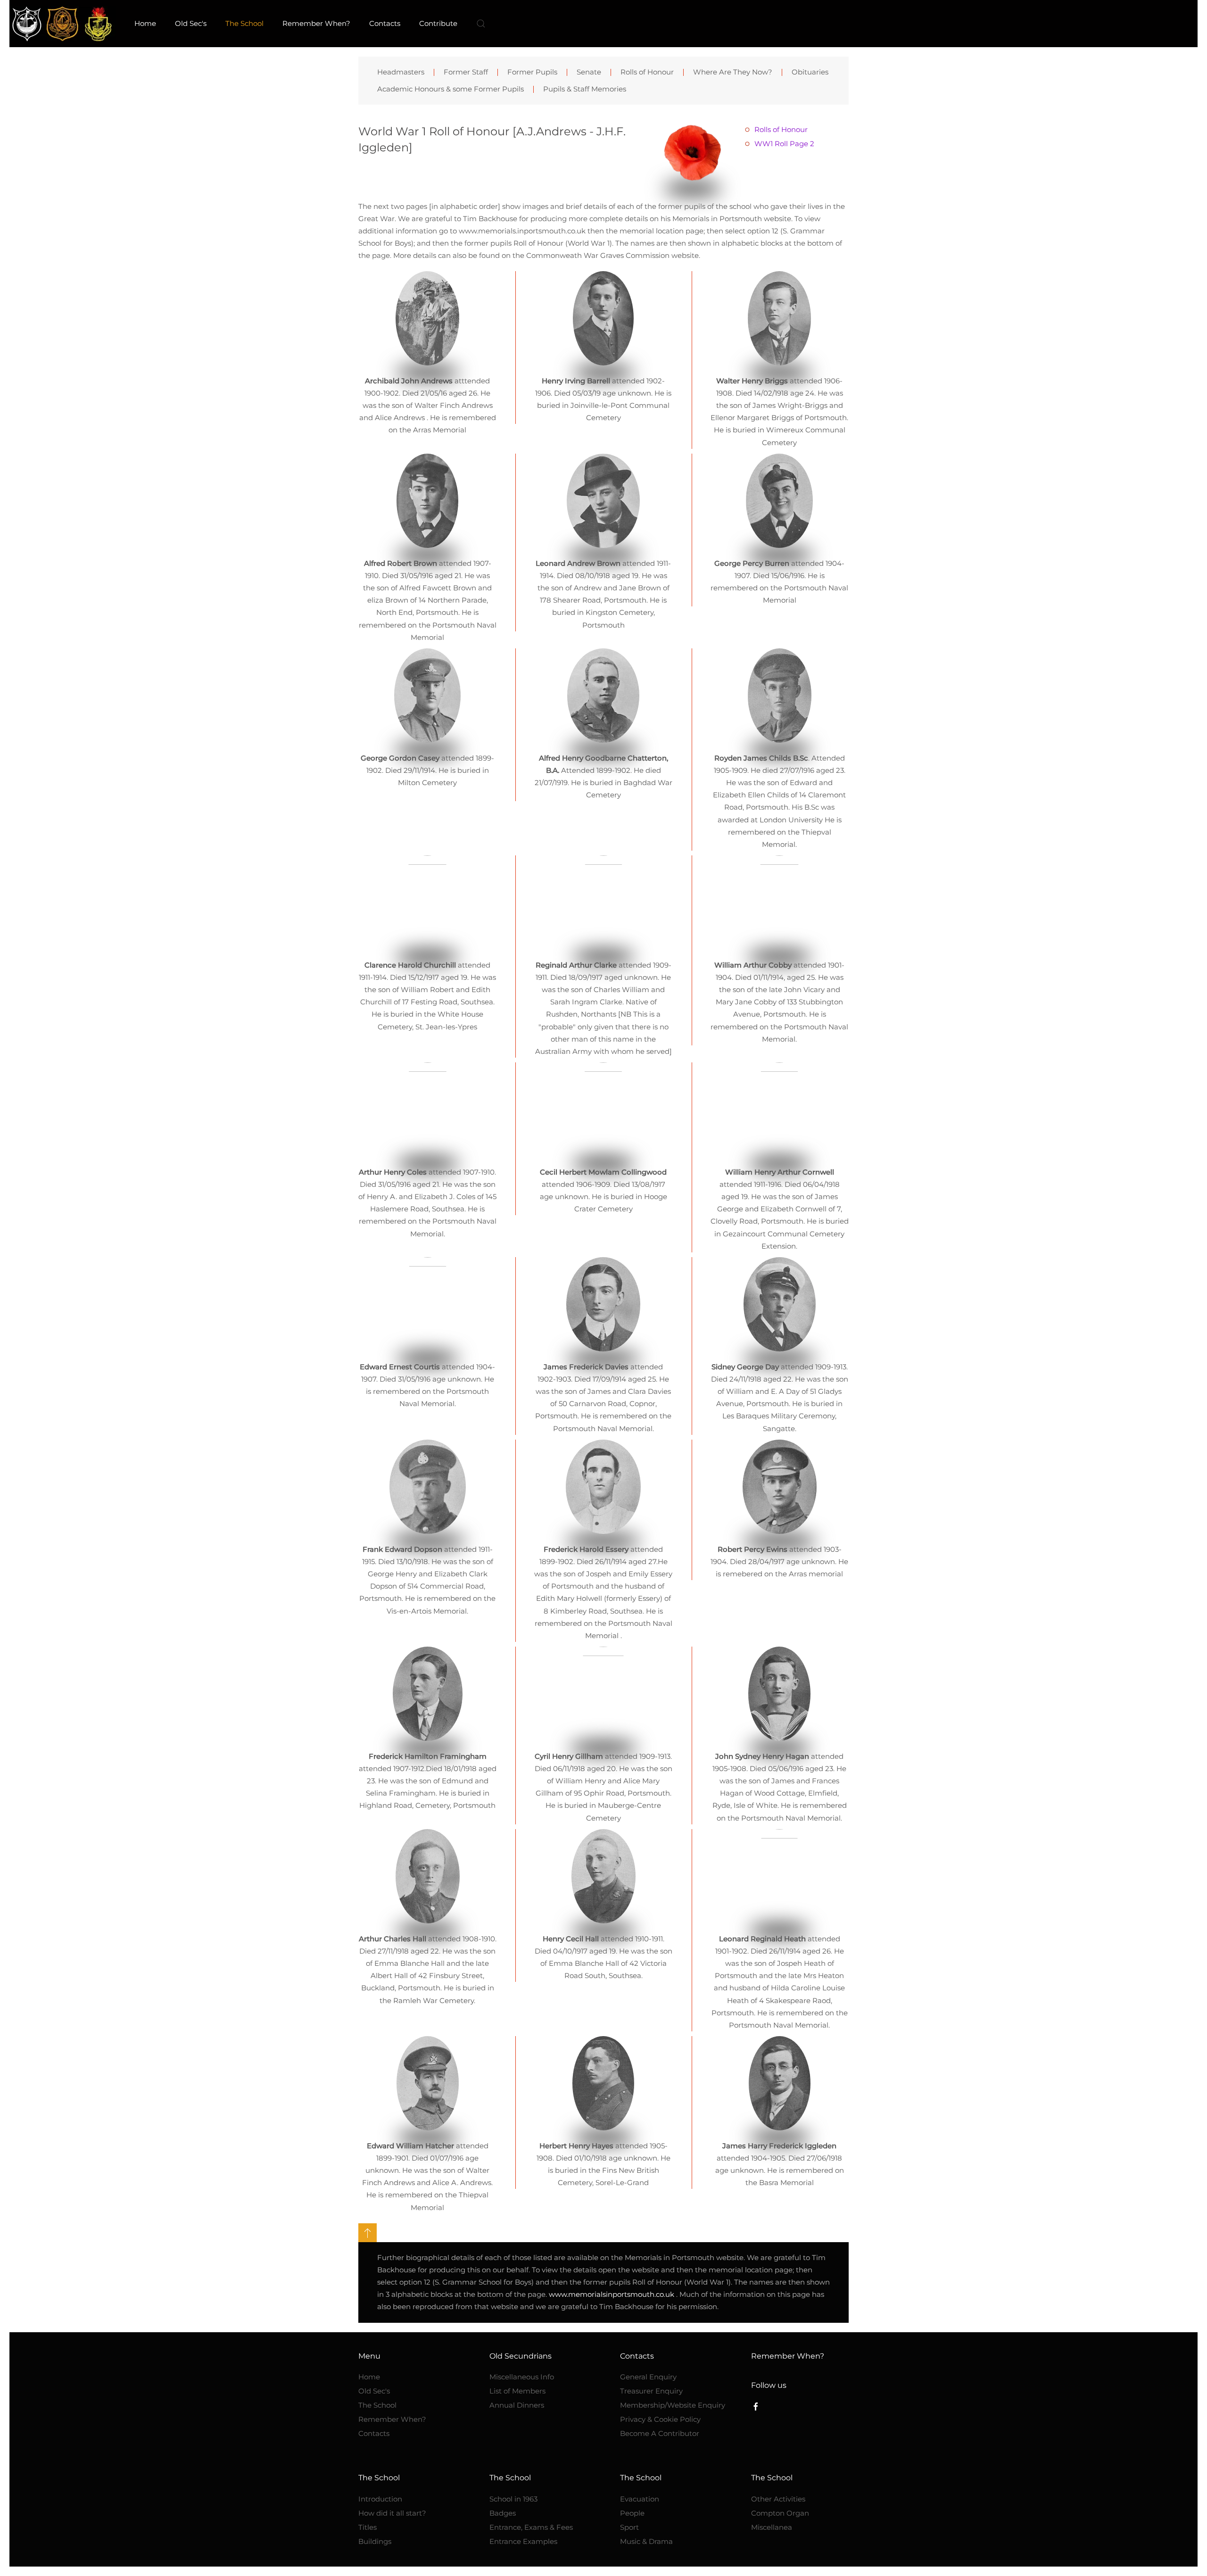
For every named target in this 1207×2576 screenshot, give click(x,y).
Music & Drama (646, 2541)
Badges (503, 2513)
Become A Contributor (660, 2433)
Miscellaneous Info (522, 2377)
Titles (368, 2527)
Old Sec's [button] (191, 23)
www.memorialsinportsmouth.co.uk (612, 2294)
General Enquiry (648, 2377)
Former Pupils (532, 72)
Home (145, 23)
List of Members (517, 2391)
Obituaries (810, 72)
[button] (481, 24)
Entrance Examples (523, 2541)
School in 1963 (513, 2499)
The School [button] (244, 23)
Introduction (380, 2499)
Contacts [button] (385, 23)
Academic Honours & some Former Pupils (451, 89)
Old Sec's (374, 2391)
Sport (629, 2527)
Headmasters (401, 72)
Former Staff (466, 72)
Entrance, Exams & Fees (531, 2527)
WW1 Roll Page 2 (784, 144)
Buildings (375, 2541)
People (632, 2513)
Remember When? (316, 23)
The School (377, 2405)
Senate (589, 72)
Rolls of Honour (647, 72)
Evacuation (640, 2499)
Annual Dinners (517, 2405)
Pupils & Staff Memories (585, 89)
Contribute (438, 23)
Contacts (374, 2433)
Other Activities (778, 2499)
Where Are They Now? (733, 72)
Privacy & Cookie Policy (660, 2419)
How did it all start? (392, 2513)
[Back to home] (62, 24)
